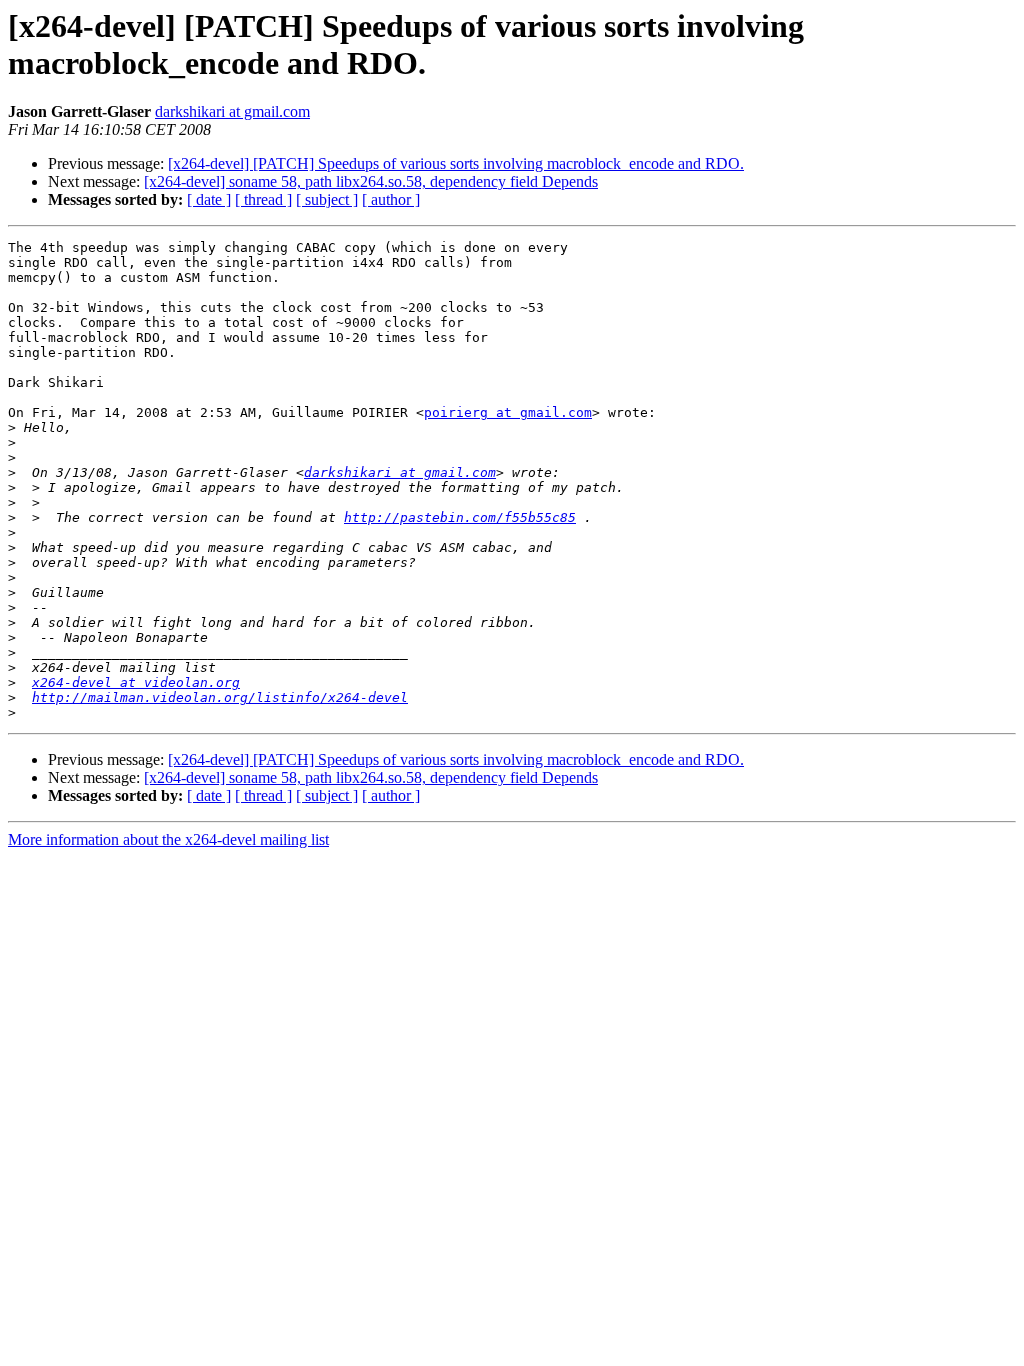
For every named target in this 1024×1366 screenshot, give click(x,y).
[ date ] (209, 199)
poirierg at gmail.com (508, 412)
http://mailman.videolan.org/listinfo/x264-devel (220, 697)
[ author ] (391, 199)
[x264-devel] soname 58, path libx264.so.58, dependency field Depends (371, 181)
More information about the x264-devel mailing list (168, 839)
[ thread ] (263, 199)
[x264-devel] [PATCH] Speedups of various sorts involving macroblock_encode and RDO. (456, 163)
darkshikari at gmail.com (232, 111)
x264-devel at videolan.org (136, 682)
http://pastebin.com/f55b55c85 (460, 517)
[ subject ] (327, 199)
